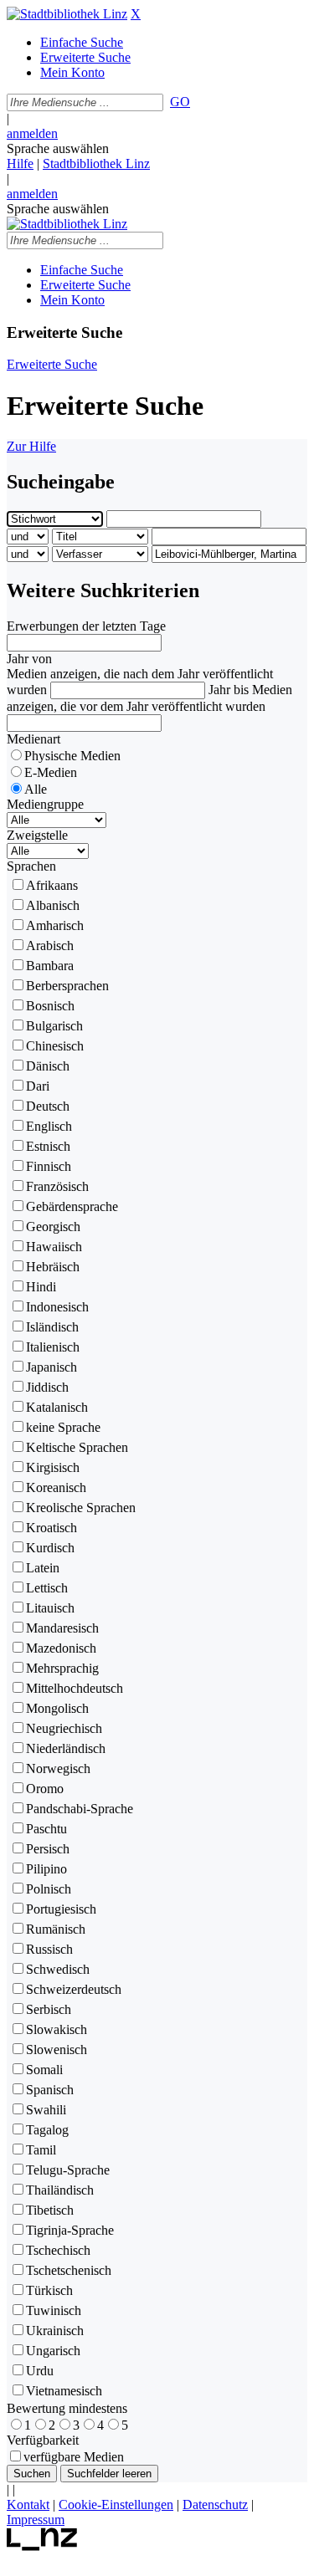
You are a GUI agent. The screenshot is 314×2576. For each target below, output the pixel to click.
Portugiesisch (61, 1909)
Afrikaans (52, 885)
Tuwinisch (54, 2310)
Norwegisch (58, 1768)
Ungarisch (53, 2351)
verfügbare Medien (74, 2457)
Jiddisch (47, 1387)
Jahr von (29, 659)
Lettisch (47, 1588)
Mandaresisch (62, 1628)
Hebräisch (53, 1267)
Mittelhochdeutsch (75, 1688)
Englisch (49, 1126)
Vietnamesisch (64, 2391)
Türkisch (49, 2290)
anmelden (32, 133)
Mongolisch (57, 1708)
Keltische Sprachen (77, 1447)
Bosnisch (50, 1006)
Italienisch (53, 1347)
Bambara (50, 966)
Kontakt (28, 2504)
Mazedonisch (61, 1648)
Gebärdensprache (72, 1206)
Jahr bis (229, 690)
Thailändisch (60, 2190)
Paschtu (46, 1829)
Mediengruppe (45, 804)
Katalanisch (57, 1407)
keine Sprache (63, 1427)
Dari (38, 1086)
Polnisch (49, 1889)
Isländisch (52, 1327)
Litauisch (50, 1608)
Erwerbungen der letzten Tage (86, 626)
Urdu (40, 2371)
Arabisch (50, 946)
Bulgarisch (54, 1026)
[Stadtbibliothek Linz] (67, 14)
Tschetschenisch (69, 2270)
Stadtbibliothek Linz (96, 164)
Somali (44, 2070)
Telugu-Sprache (68, 2170)
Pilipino (46, 1869)
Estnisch (48, 1146)
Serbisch (49, 2009)
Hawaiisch (54, 1247)
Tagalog (47, 2130)
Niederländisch (66, 1748)
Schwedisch (58, 1969)
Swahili (46, 2110)
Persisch (48, 1849)
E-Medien (51, 772)
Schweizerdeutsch (74, 1989)
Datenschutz (215, 2504)
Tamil (41, 2150)
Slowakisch (57, 2029)
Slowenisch (57, 2050)
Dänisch (48, 1066)
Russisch (49, 1949)
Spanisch (50, 2090)
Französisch (57, 1186)
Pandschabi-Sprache (80, 1809)
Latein (43, 1568)
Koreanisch (56, 1487)
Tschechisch (58, 2250)
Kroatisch (51, 1528)
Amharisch (55, 925)
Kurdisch (50, 1548)
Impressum (36, 2520)
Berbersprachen (67, 986)
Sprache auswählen (58, 148)
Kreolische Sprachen (81, 1508)
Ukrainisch (55, 2331)
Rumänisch (56, 1929)
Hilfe (20, 164)
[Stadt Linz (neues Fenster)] (42, 2546)
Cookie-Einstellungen (116, 2504)
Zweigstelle (37, 835)
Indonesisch (57, 1307)
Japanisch (51, 1367)
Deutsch (48, 1106)
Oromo (45, 1789)
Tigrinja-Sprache (70, 2230)
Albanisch (53, 905)
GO (180, 102)
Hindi (41, 1287)
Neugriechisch (64, 1728)
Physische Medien (72, 756)
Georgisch (53, 1227)
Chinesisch (55, 1046)
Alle (36, 789)
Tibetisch (50, 2210)
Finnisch (49, 1166)
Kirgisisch (53, 1467)
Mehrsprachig (62, 1668)
